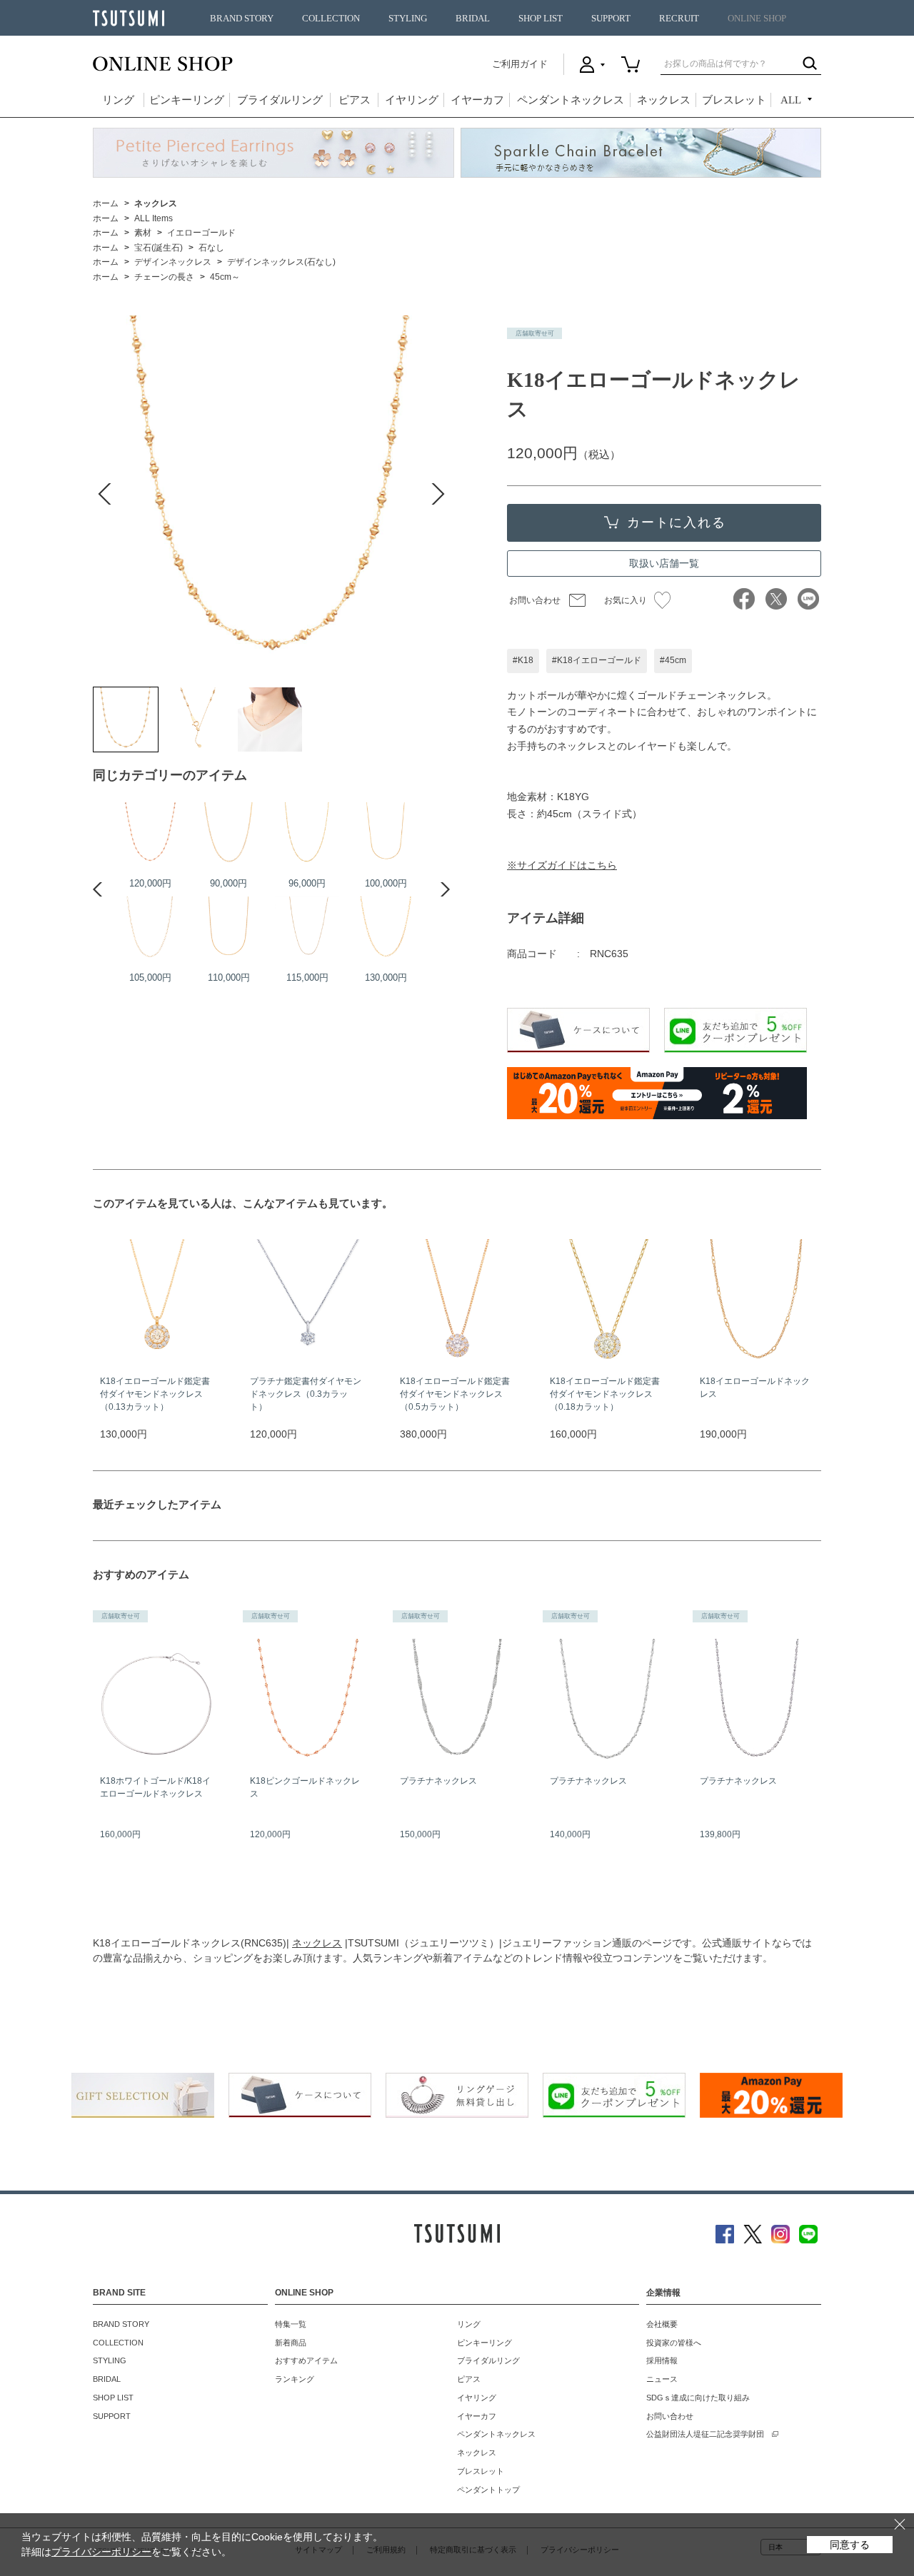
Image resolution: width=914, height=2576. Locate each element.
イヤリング (412, 100)
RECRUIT (679, 19)
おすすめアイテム (306, 2360)
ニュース (662, 2379)
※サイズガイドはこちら (562, 865)
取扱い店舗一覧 (664, 563)
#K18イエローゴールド (597, 660)
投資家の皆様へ (674, 2343)
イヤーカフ (477, 100)
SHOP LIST (541, 19)
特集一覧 (291, 2324)
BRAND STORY (242, 19)
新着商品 (291, 2343)
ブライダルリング (280, 100)
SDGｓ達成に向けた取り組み (698, 2398)
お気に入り (626, 600)
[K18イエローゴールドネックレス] (126, 719)
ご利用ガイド (520, 64)
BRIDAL (473, 19)
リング (118, 100)
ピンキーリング (187, 100)
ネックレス (664, 100)
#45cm (673, 660)
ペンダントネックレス (571, 100)
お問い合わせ (535, 600)
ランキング (295, 2379)
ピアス (355, 100)
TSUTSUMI (129, 18)
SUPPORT (611, 19)
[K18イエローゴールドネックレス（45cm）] (307, 834)
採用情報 (662, 2360)
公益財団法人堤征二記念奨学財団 (705, 2434)
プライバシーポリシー (101, 2552)
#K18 (523, 660)
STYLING (408, 19)
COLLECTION (331, 19)
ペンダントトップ (488, 2490)
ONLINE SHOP (757, 19)
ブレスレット (734, 100)
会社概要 (662, 2324)
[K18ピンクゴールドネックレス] (150, 834)
